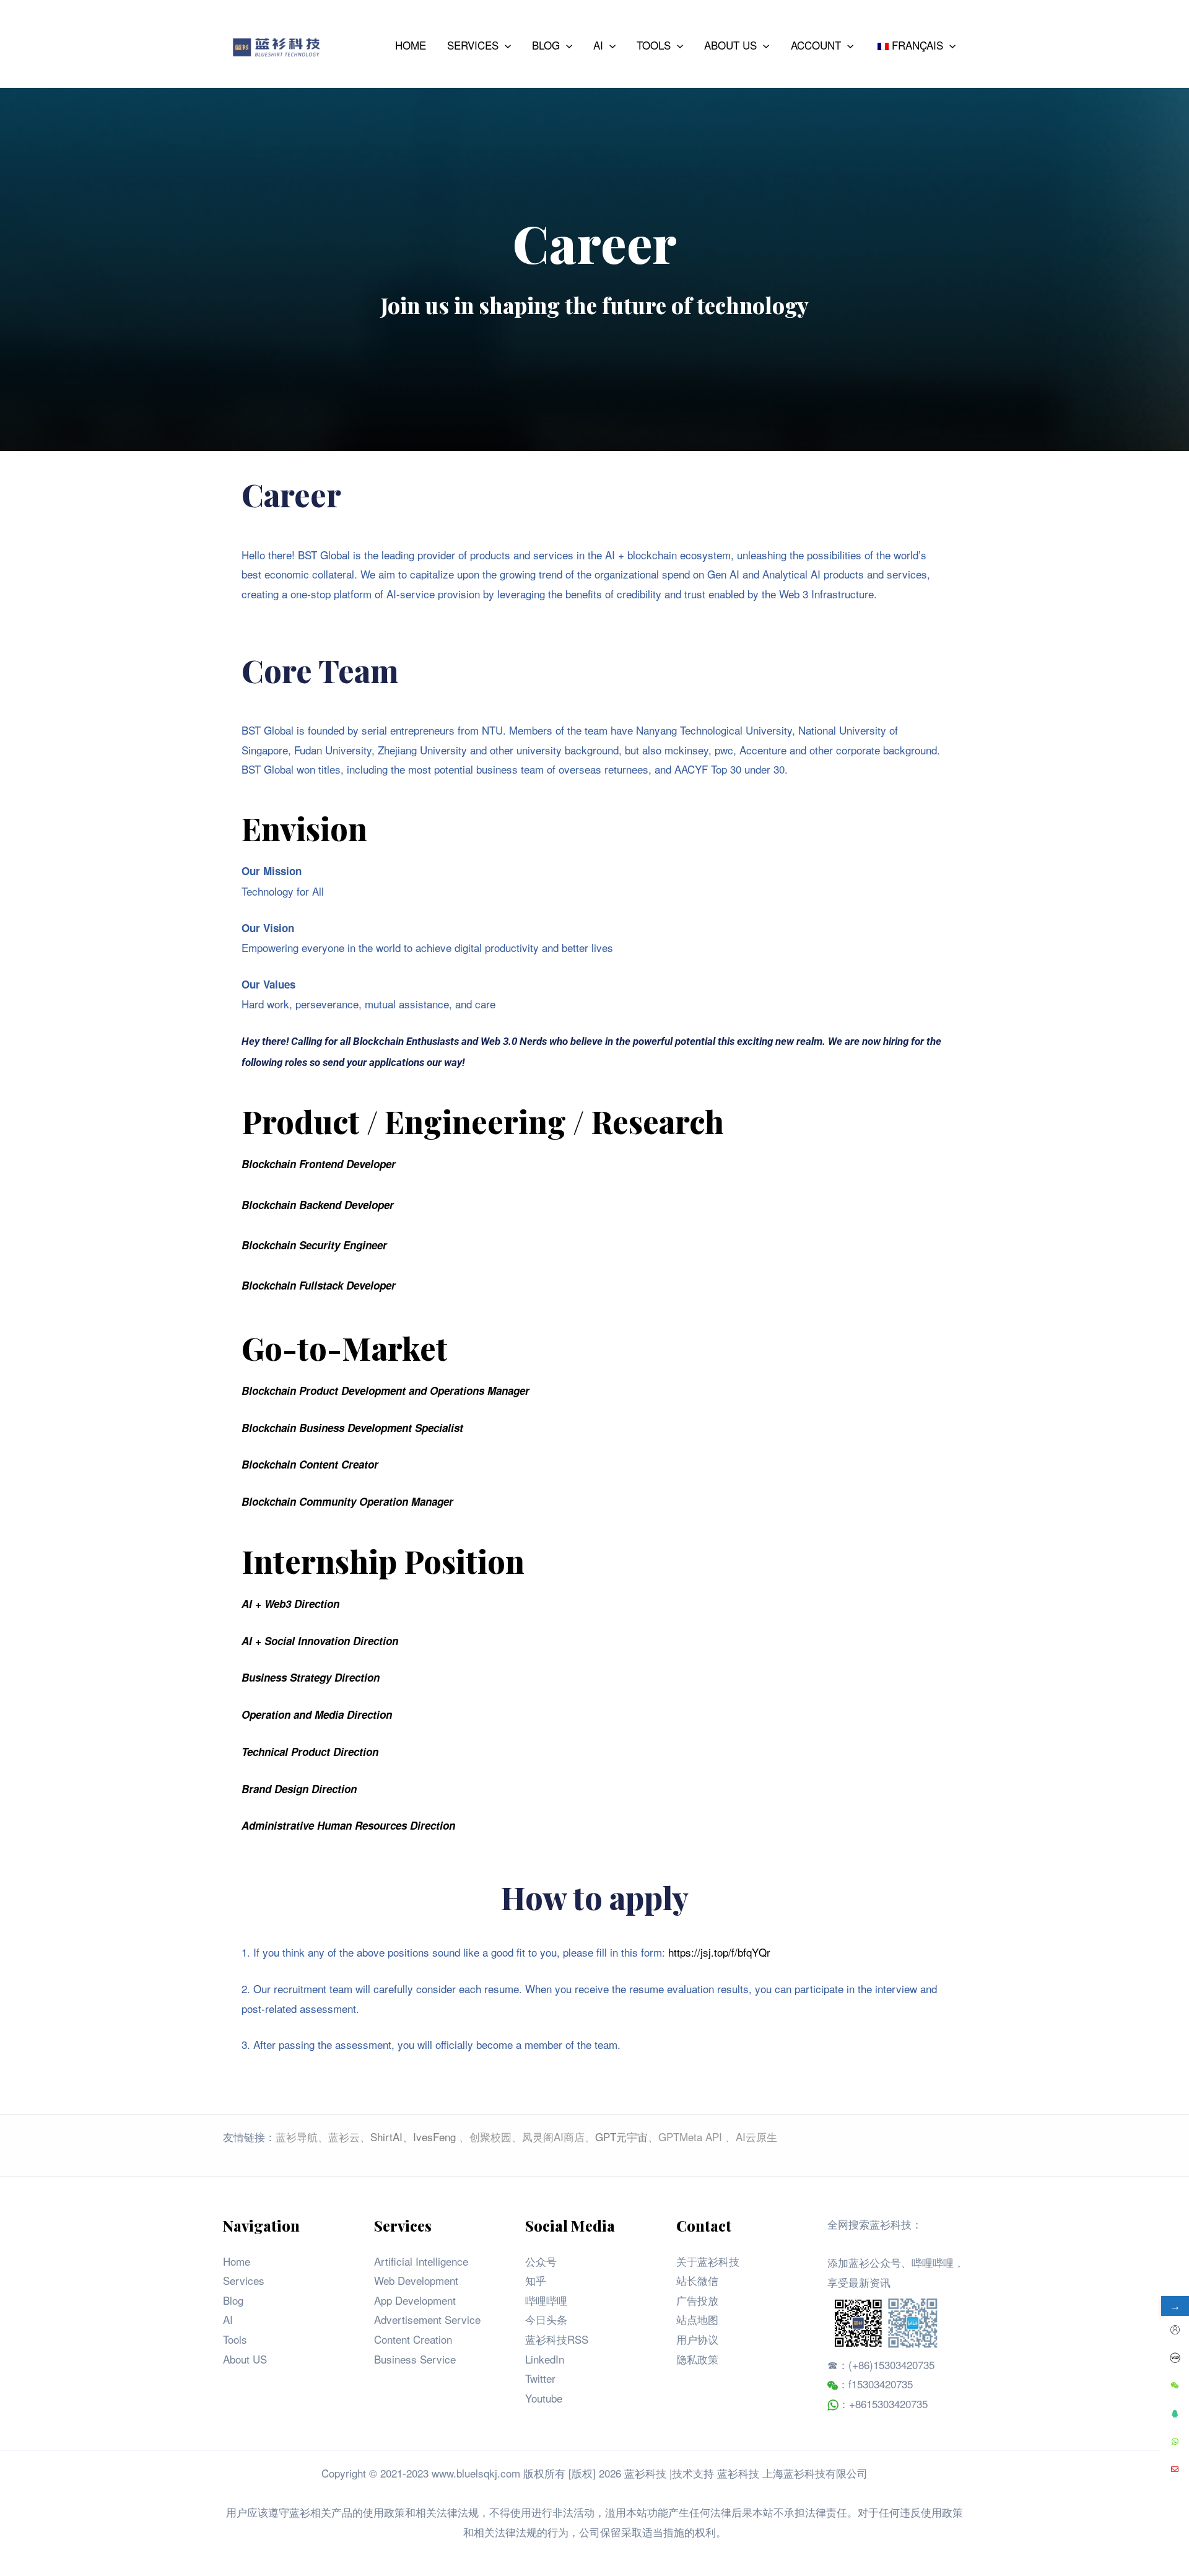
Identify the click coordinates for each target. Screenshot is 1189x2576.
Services (244, 2280)
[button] (505, 45)
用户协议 (697, 2339)
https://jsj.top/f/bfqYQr (719, 1952)
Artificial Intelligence (421, 2261)
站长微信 (697, 2280)
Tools (235, 2339)
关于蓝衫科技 (708, 2261)
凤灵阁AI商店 (553, 2137)
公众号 (541, 2261)
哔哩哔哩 (546, 2300)
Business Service (415, 2359)
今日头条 (546, 2319)
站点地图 (697, 2319)
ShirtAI (386, 2137)
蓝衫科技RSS (557, 2339)
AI (228, 2319)
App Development (415, 2300)
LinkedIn (545, 2359)
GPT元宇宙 (621, 2137)
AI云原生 (756, 2137)
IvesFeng (434, 2137)
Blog (233, 2300)
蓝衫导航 (297, 2137)
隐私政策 (697, 2359)
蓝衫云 (344, 2137)
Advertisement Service (427, 2319)
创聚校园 (490, 2137)
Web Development (416, 2280)
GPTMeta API (692, 2137)
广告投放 (697, 2300)
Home (237, 2261)
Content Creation (413, 2339)
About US (245, 2359)
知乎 (536, 2280)
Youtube (544, 2398)
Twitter (540, 2378)
